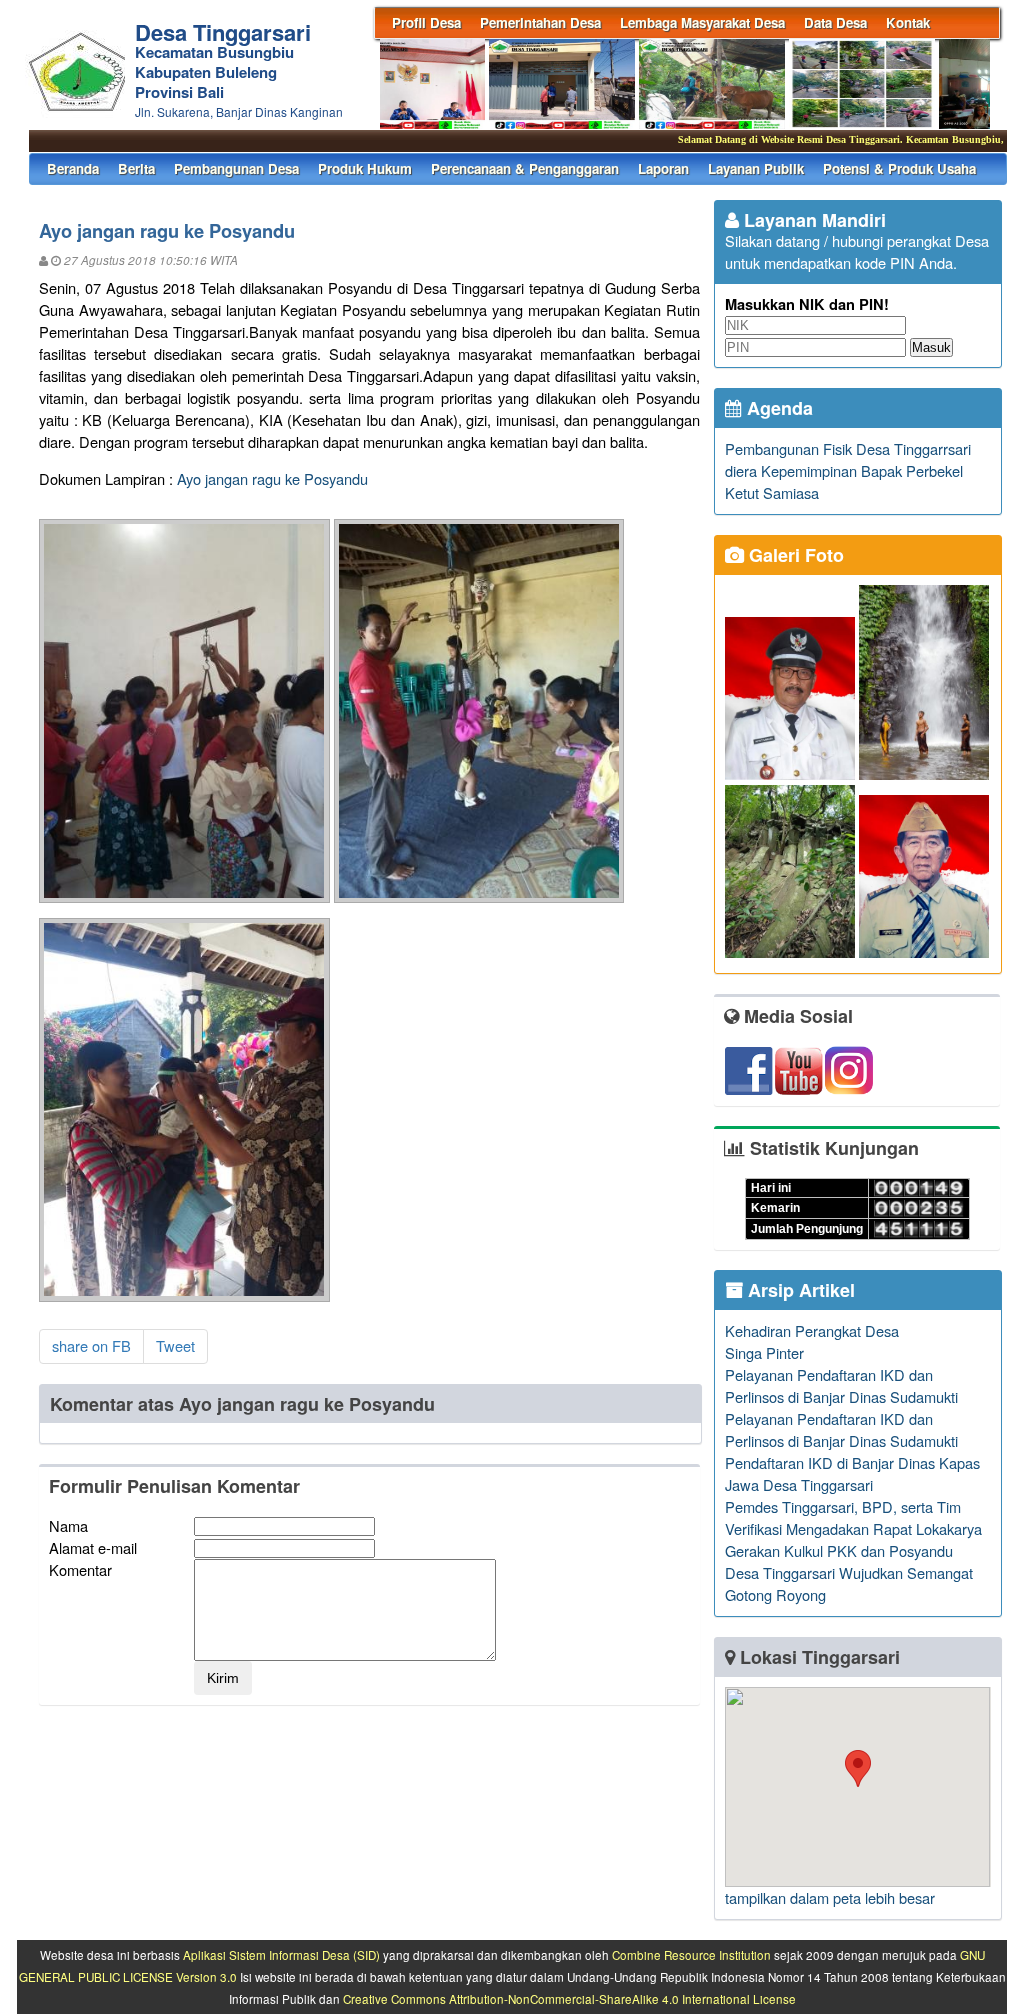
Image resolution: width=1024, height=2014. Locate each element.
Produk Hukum (365, 168)
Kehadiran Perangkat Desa (812, 1330)
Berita (136, 168)
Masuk (931, 347)
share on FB (91, 1345)
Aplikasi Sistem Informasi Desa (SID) (281, 1955)
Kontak (908, 22)
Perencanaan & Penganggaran (525, 168)
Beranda (73, 168)
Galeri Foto (794, 555)
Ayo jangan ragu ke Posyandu (272, 478)
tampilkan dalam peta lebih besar (830, 1897)
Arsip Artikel (799, 1290)
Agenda (777, 408)
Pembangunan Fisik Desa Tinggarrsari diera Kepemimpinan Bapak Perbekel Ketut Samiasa (848, 470)
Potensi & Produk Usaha (899, 168)
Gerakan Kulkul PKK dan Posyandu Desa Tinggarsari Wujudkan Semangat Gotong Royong (849, 1572)
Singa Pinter (764, 1352)
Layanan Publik (756, 168)
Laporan (663, 168)
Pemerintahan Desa (540, 22)
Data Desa (835, 22)
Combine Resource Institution (691, 1955)
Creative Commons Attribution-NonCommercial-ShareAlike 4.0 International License (569, 1999)
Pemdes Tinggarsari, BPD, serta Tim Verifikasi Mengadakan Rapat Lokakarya (853, 1517)
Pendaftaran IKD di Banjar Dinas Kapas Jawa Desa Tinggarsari (852, 1473)
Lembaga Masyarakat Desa (702, 22)
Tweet (175, 1345)
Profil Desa (426, 22)
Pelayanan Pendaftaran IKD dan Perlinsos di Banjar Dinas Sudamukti (841, 1385)
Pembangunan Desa (236, 168)
